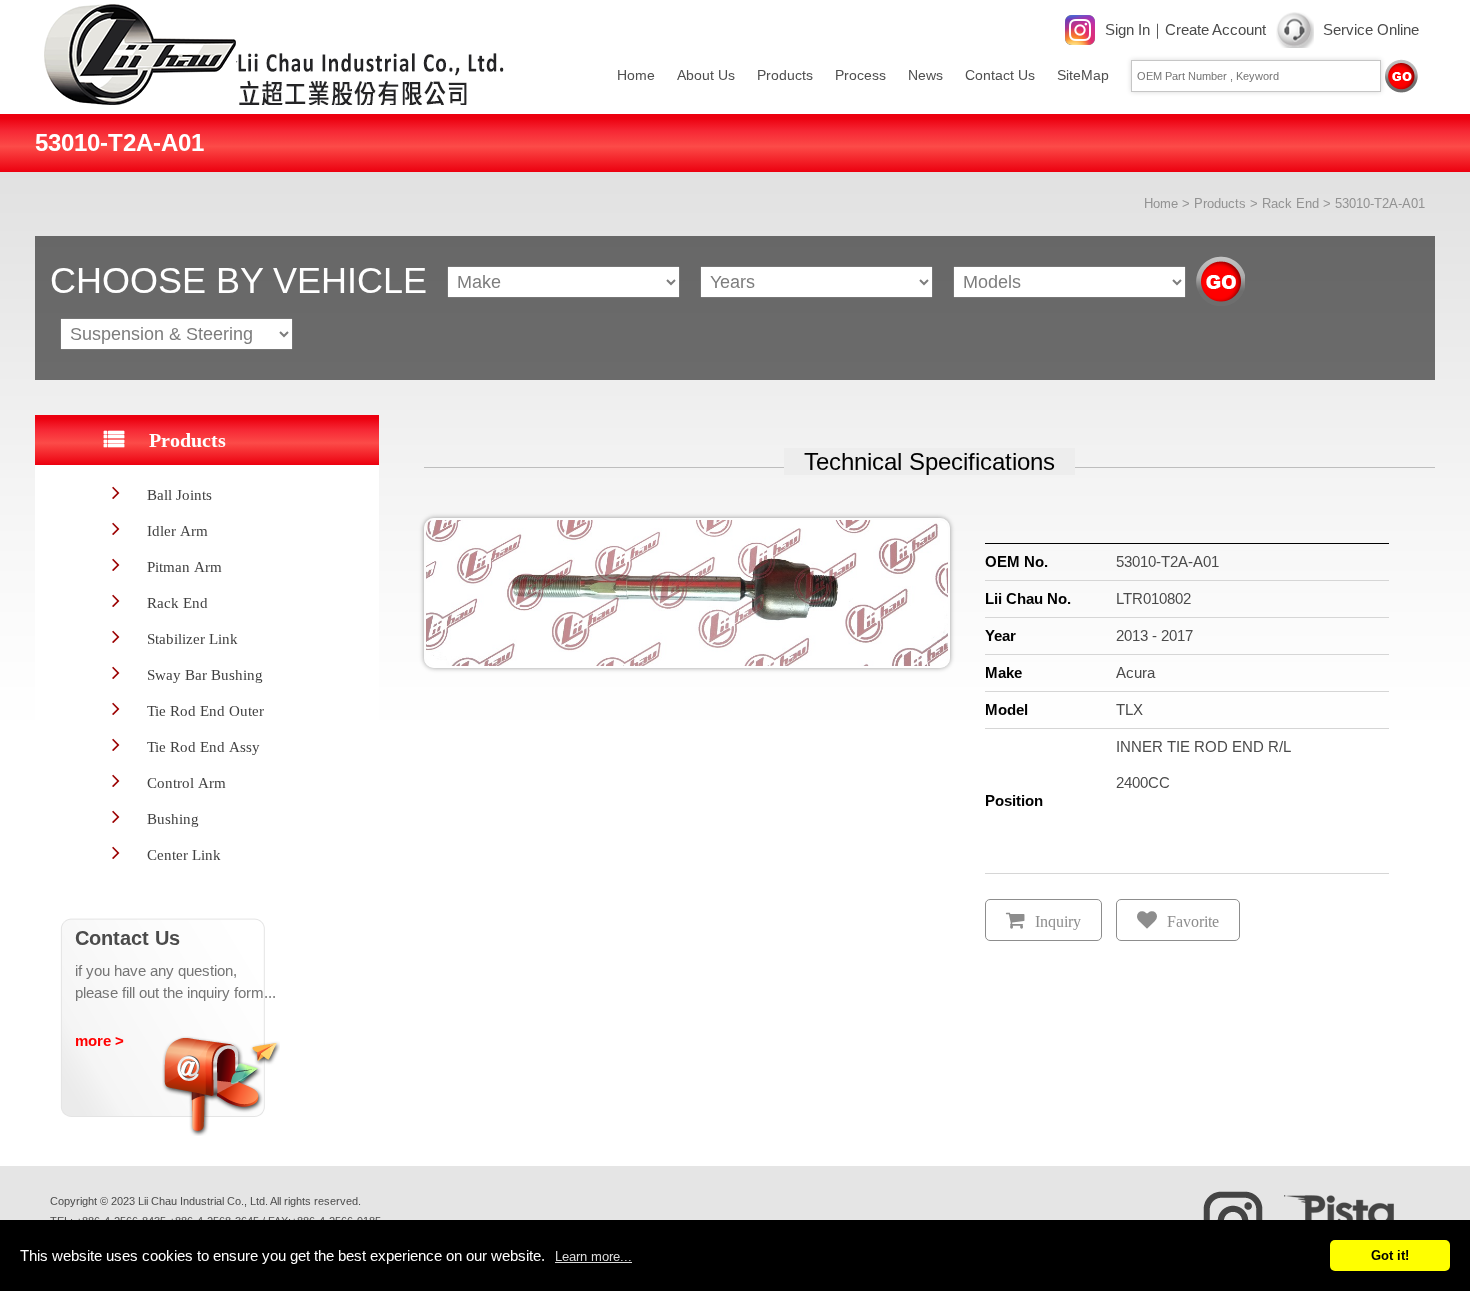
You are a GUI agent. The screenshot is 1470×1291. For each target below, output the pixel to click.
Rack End (1290, 203)
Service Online (1371, 29)
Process (860, 75)
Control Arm (186, 782)
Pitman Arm (184, 566)
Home (636, 75)
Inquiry (1058, 921)
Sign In (1127, 29)
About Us (706, 75)
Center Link (184, 854)
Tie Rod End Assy (203, 746)
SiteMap (1083, 75)
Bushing (173, 818)
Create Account (1215, 29)
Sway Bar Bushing (205, 674)
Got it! (1390, 1255)
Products (785, 75)
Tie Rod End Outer (205, 710)
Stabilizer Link (192, 638)
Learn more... (593, 1256)
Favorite (1193, 921)
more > (99, 1040)
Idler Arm (177, 530)
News (925, 75)
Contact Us (1000, 75)
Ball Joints (179, 494)
